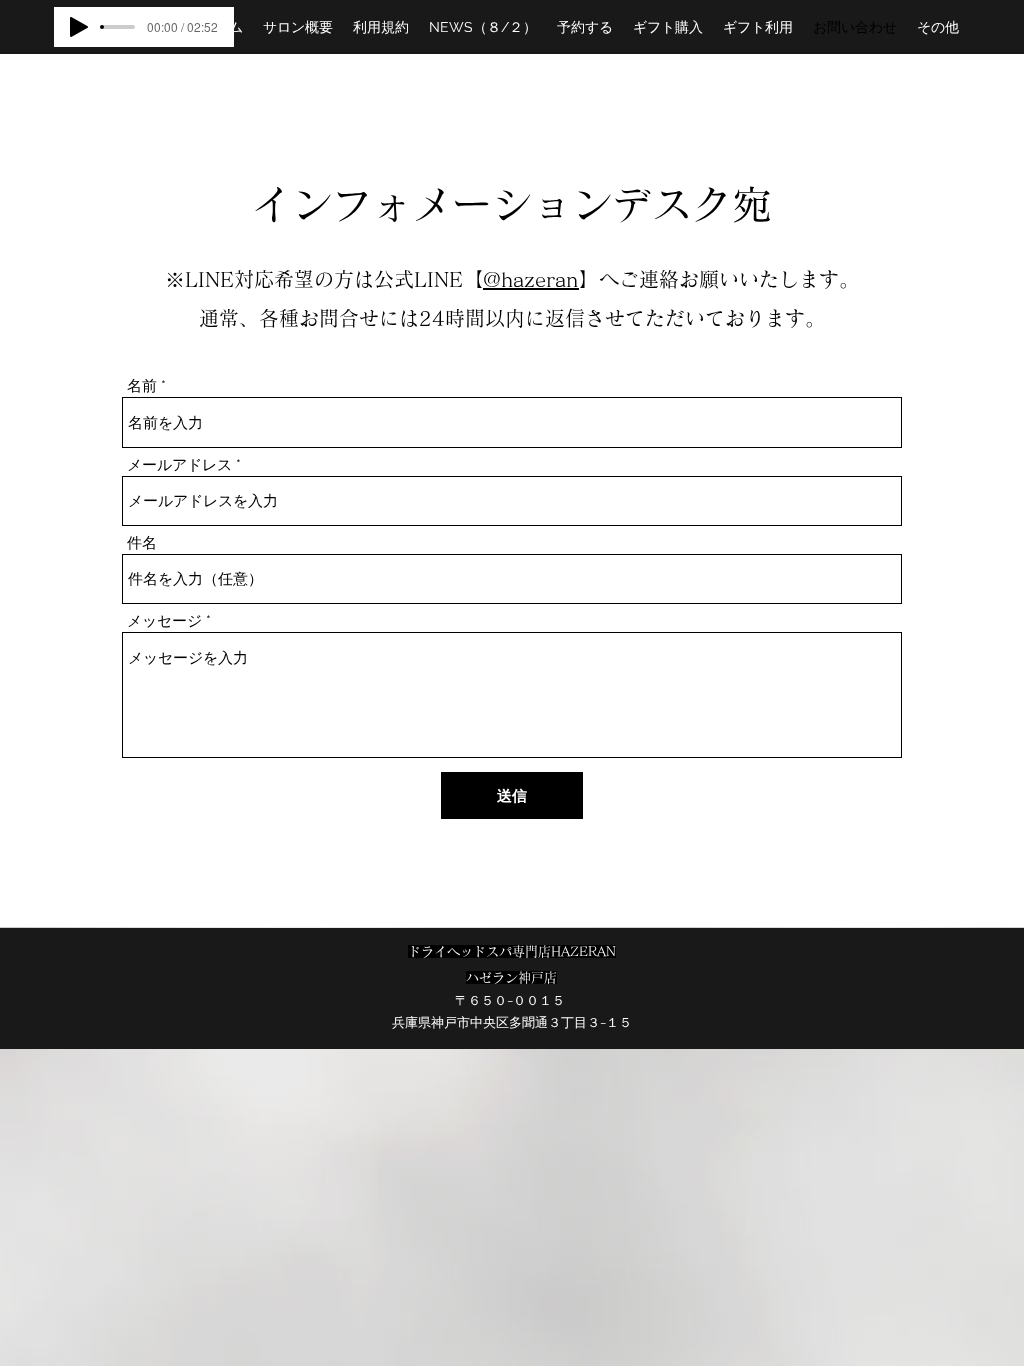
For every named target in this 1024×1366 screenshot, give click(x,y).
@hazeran (531, 279)
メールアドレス (179, 465)
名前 (142, 386)
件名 (142, 543)
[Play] (79, 27)
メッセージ (164, 621)
